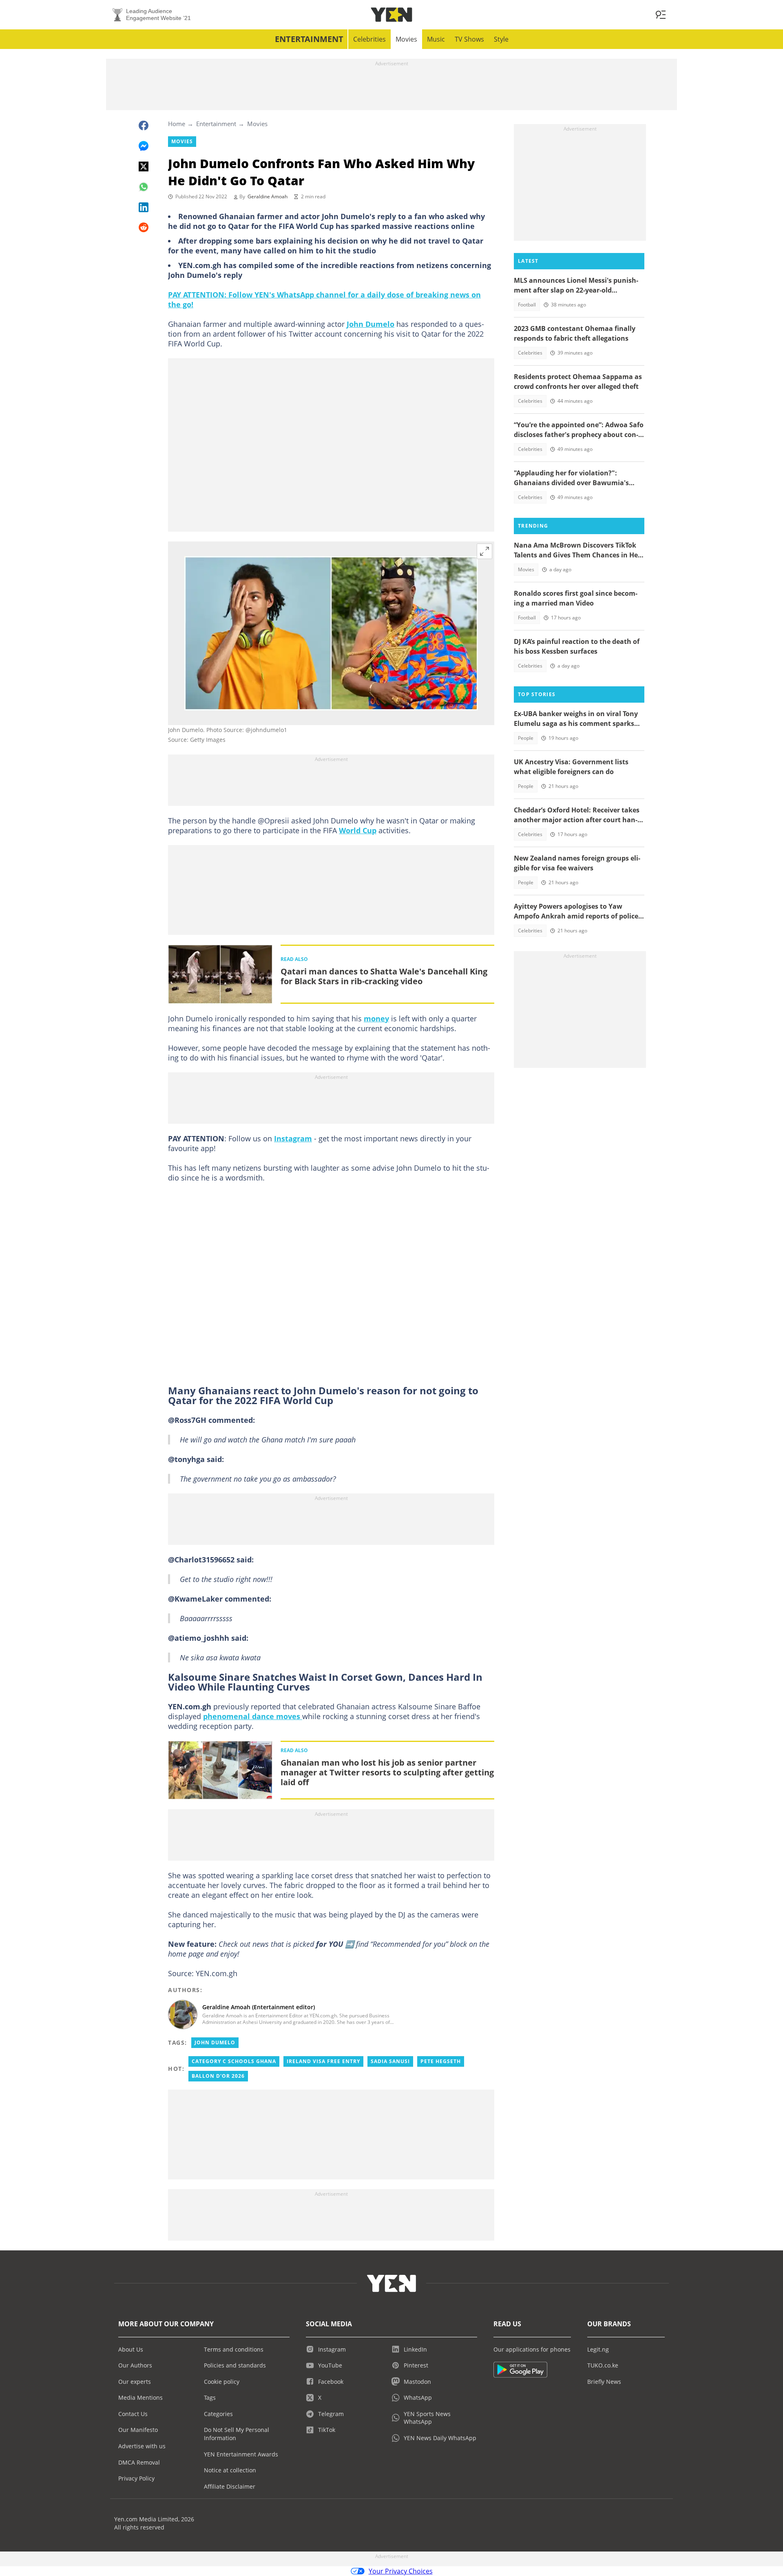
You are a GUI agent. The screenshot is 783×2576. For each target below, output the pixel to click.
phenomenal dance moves (253, 1716)
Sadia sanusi (390, 2061)
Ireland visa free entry (323, 2061)
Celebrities (369, 39)
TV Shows (469, 39)
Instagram (293, 1138)
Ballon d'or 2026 (218, 2076)
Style (501, 39)
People (526, 738)
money (376, 1018)
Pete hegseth (441, 2061)
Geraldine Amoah (268, 196)
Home (177, 124)
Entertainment (309, 39)
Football (527, 305)
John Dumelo (370, 324)
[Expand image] (484, 551)
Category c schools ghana (234, 2061)
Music (436, 39)
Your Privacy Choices (401, 2571)
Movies (406, 39)
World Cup (358, 830)
